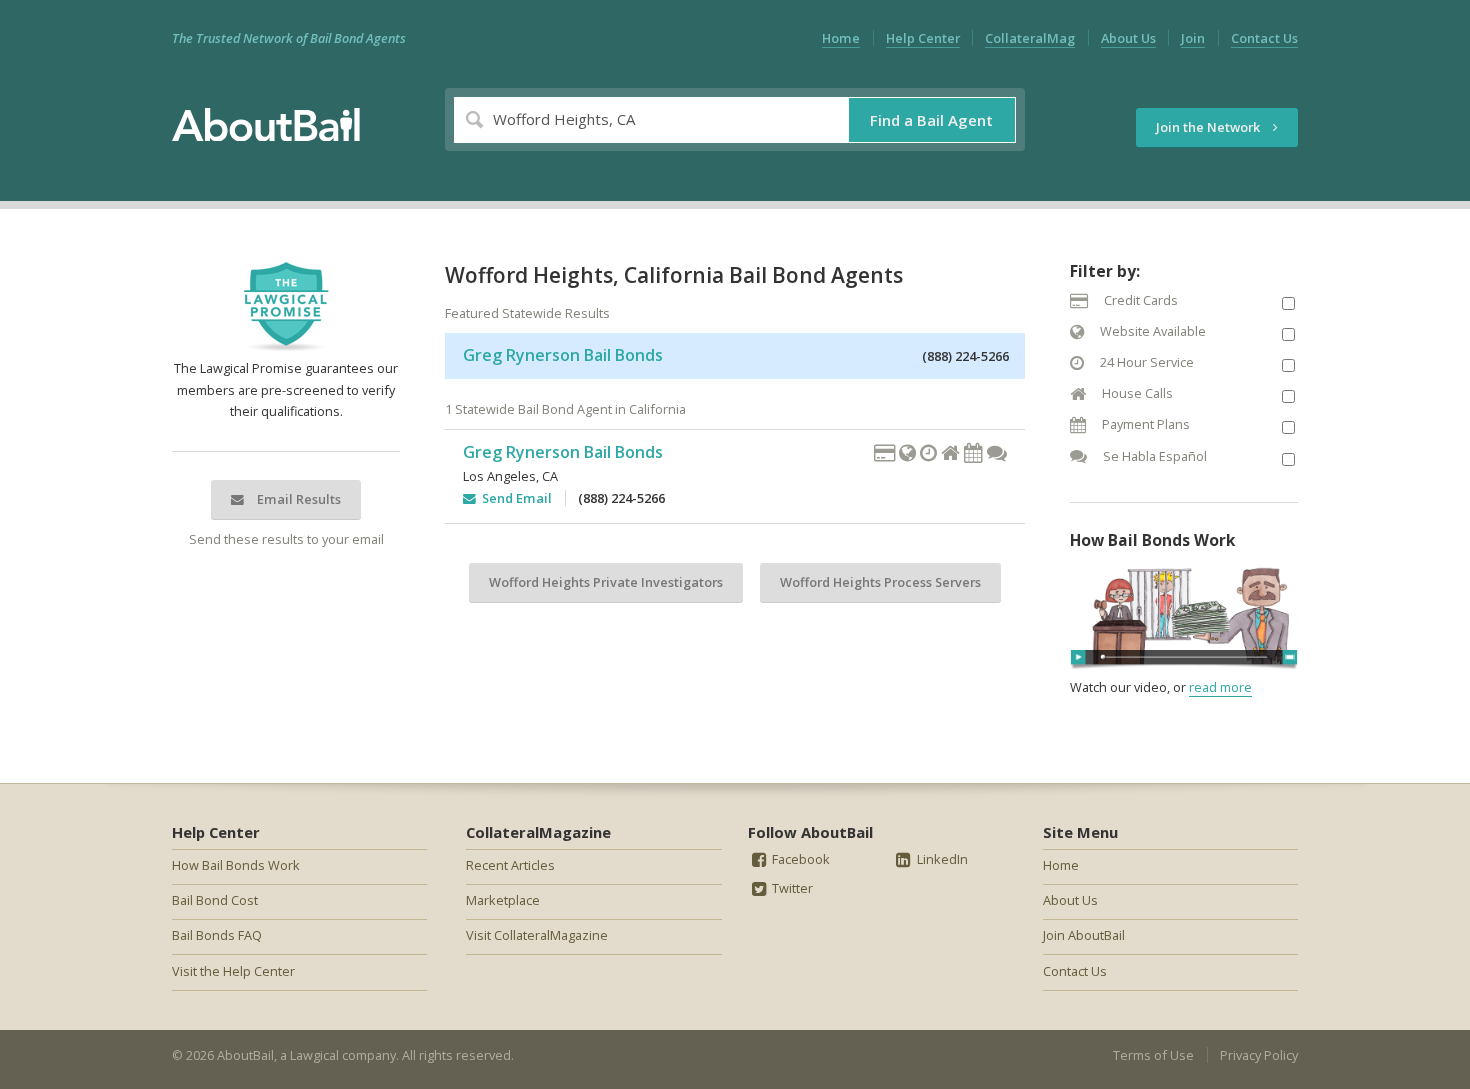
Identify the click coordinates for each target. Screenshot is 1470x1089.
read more (1220, 687)
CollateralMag (1030, 38)
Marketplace (503, 900)
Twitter (791, 888)
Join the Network (1209, 127)
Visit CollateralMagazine (537, 935)
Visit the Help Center (233, 971)
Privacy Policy (1259, 1055)
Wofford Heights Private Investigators (606, 582)
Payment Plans (1144, 424)
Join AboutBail (1084, 935)
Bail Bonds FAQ (217, 935)
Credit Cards (1139, 300)
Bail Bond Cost (215, 900)
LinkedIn (941, 859)
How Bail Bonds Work (236, 865)
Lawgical (314, 1055)
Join (1193, 38)
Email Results (297, 499)
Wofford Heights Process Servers (880, 582)
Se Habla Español (1153, 456)
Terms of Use (1153, 1055)
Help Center (923, 38)
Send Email (514, 498)
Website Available (1151, 331)
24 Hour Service (1145, 362)
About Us (1128, 38)
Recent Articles (510, 865)
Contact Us (1264, 38)
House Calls (1136, 393)
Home (841, 38)
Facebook (799, 859)
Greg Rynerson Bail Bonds (563, 355)
